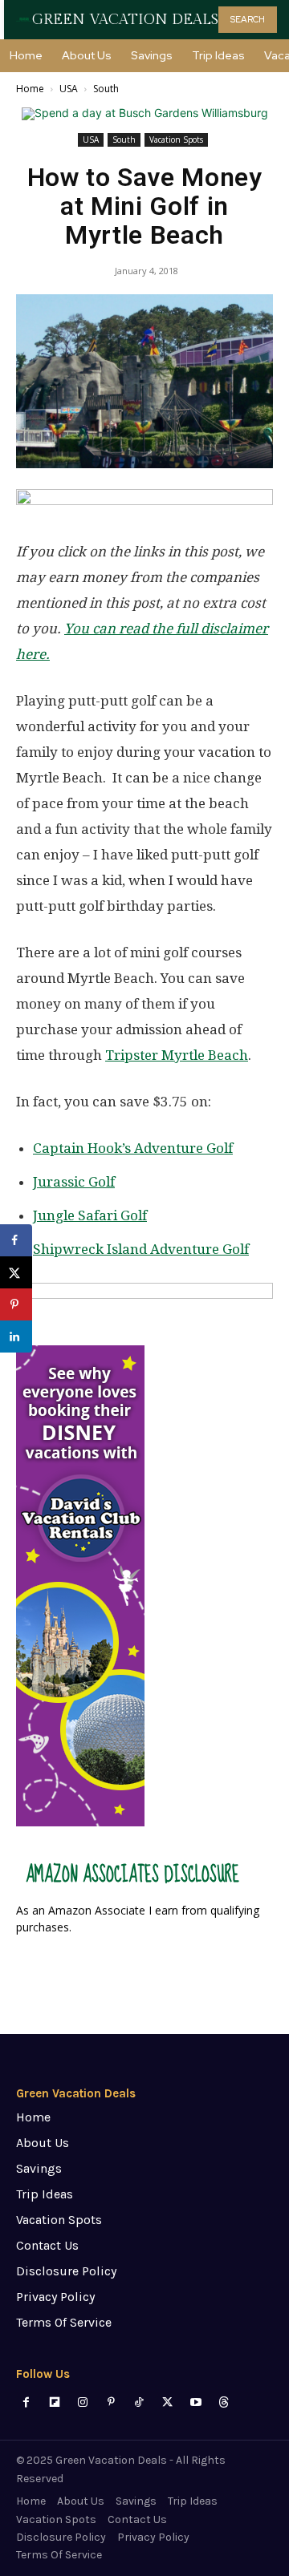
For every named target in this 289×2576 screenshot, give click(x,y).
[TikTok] (139, 2402)
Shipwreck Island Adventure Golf (141, 1249)
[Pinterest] (111, 2402)
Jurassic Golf (74, 1182)
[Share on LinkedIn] (16, 1337)
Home (30, 89)
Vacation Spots (176, 140)
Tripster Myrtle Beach (177, 1055)
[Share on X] (16, 1272)
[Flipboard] (54, 2402)
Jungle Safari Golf (90, 1215)
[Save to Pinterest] (16, 1304)
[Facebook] (26, 2402)
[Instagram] (82, 2402)
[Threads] (224, 2402)
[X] (167, 2402)
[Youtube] (195, 2402)
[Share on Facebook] (16, 1240)
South (106, 89)
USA (69, 89)
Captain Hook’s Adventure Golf (133, 1148)
